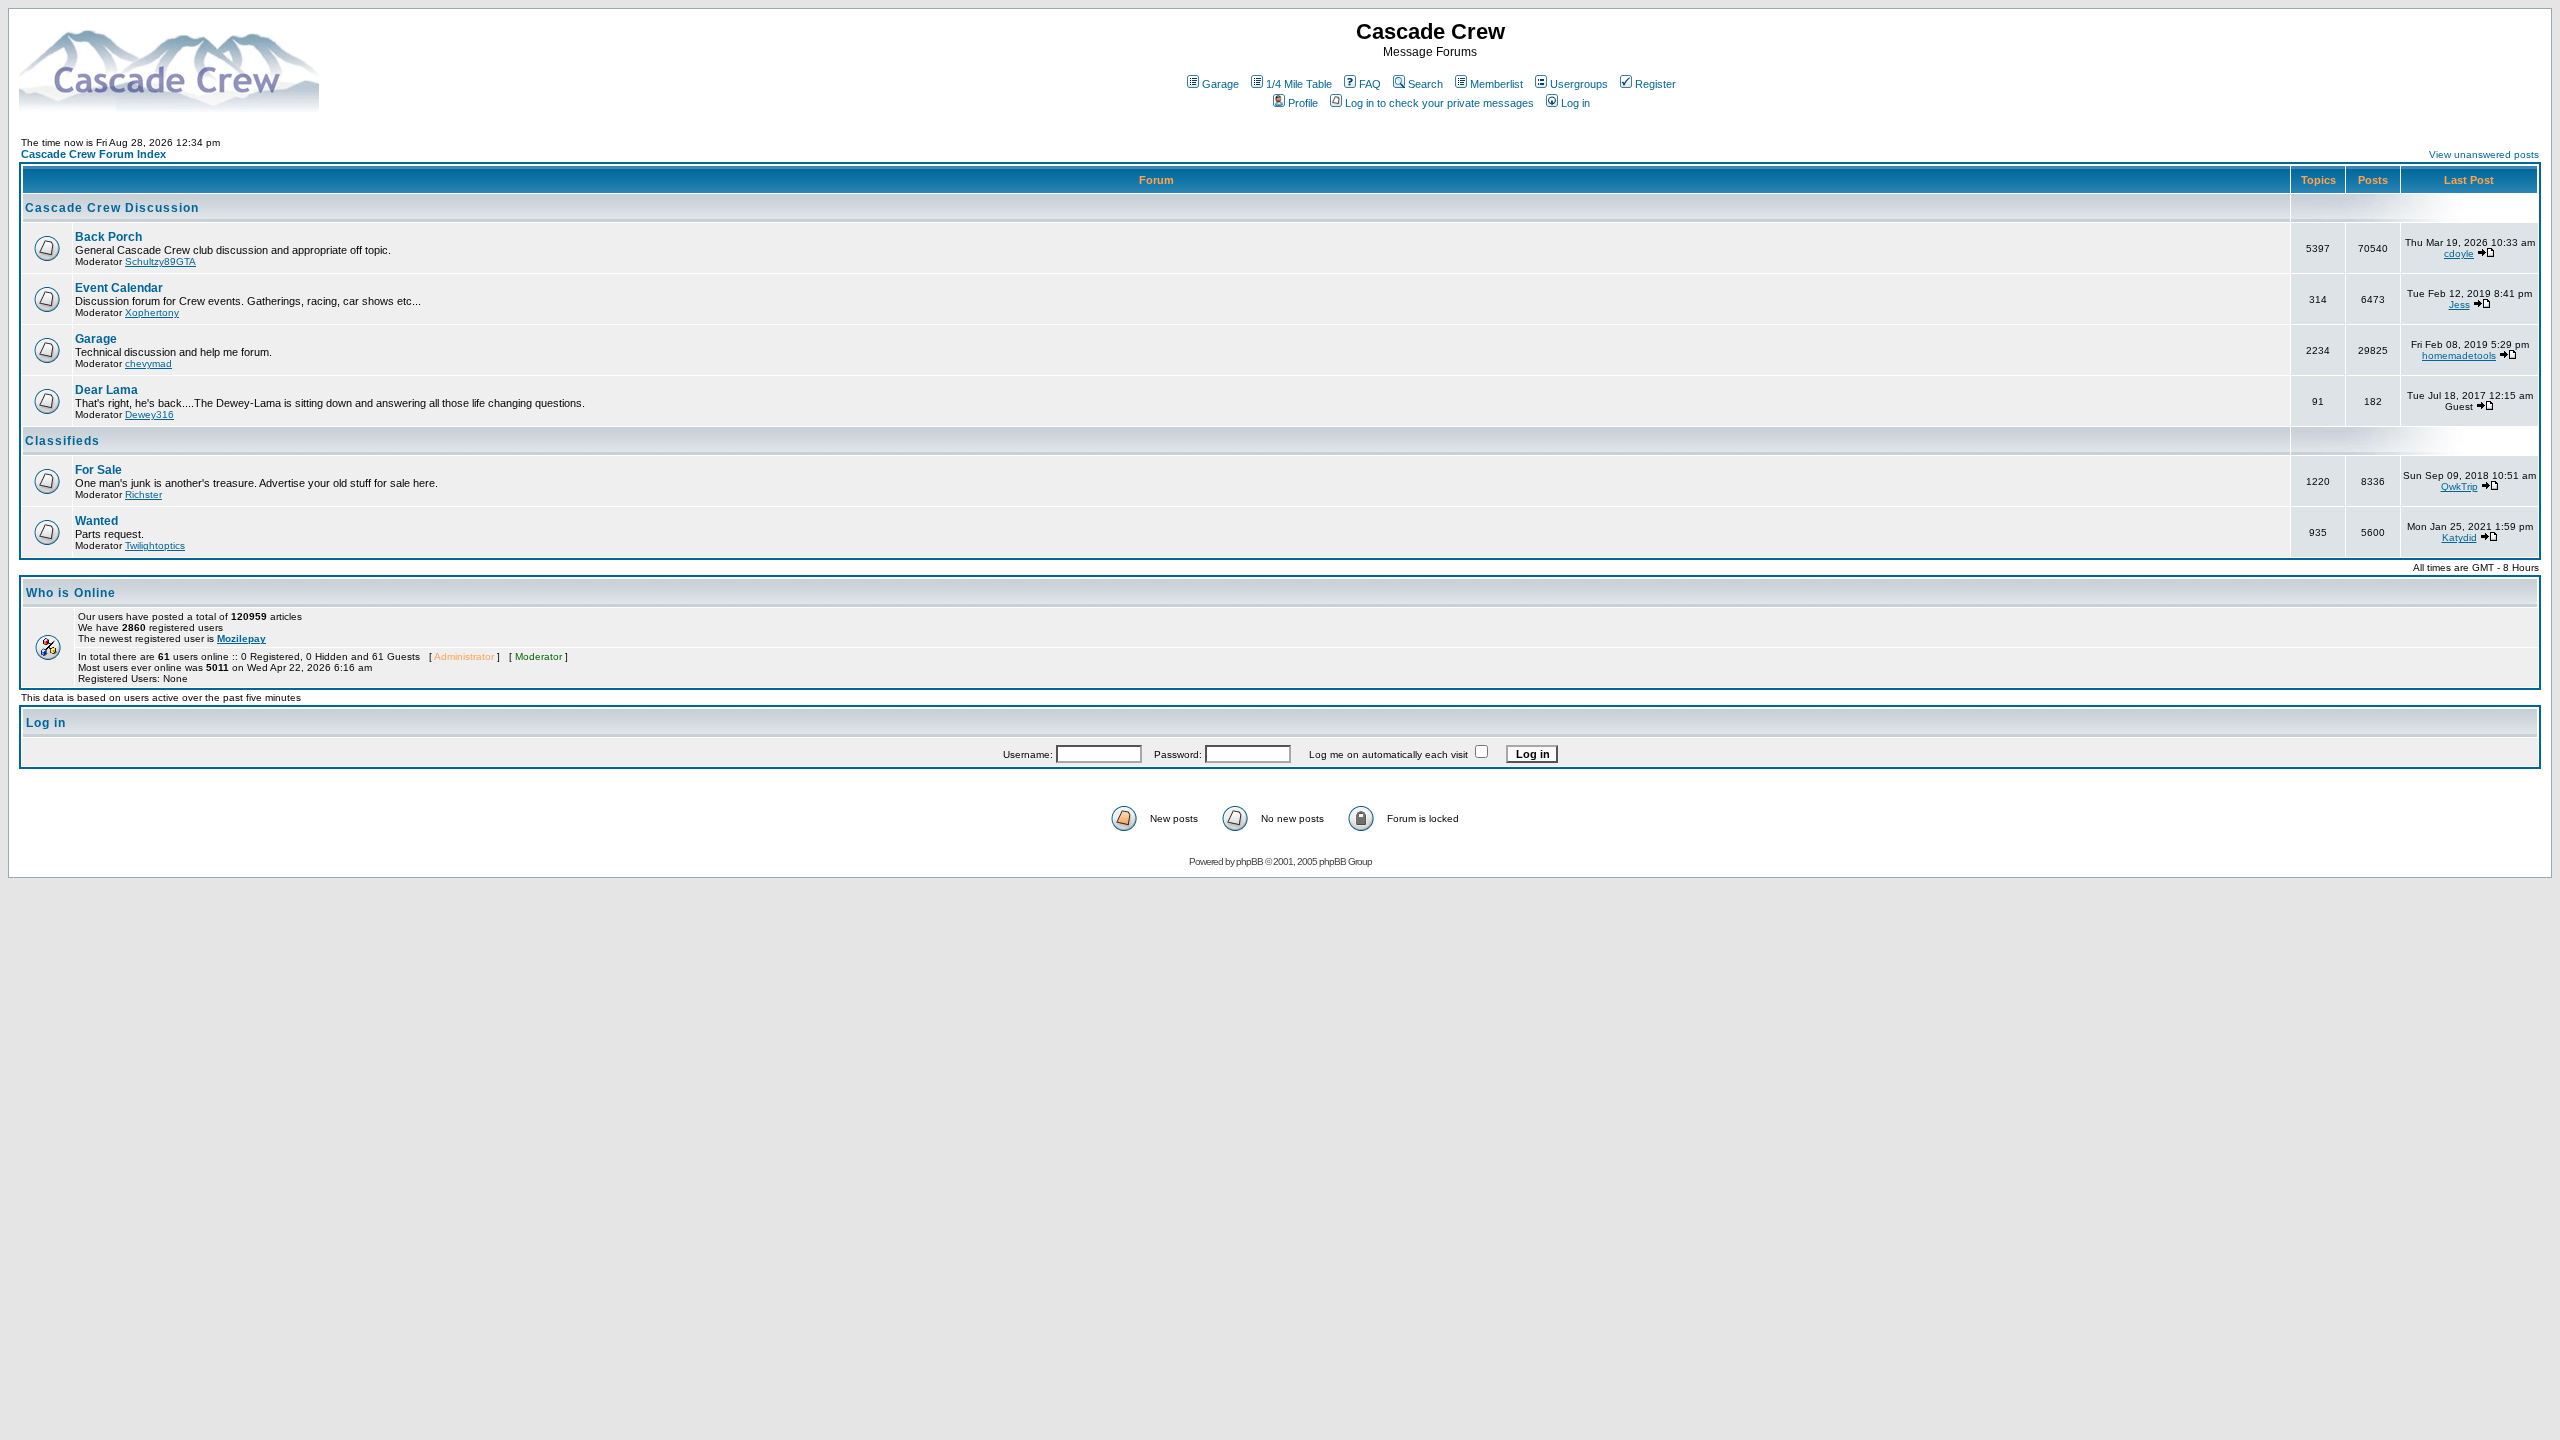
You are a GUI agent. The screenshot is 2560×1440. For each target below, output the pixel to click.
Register (1655, 84)
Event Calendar (119, 288)
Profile (1303, 103)
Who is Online (71, 593)
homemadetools (2459, 355)
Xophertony (152, 312)
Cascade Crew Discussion (112, 208)
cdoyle (2459, 253)
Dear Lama (106, 390)
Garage (1220, 84)
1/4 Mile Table (1299, 84)
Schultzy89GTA (160, 261)
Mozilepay (241, 638)
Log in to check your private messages (1439, 103)
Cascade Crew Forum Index (93, 154)
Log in (1575, 103)
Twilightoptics (155, 545)
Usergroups (1579, 84)
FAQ (1370, 84)
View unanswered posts (2484, 154)
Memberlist (1496, 84)
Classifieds (62, 441)
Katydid (2459, 537)
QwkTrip (2459, 486)
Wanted (96, 521)
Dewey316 (149, 414)
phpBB (1249, 861)
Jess (2459, 304)
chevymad (148, 363)
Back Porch (108, 237)
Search (1425, 84)
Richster (143, 494)
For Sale (98, 470)
